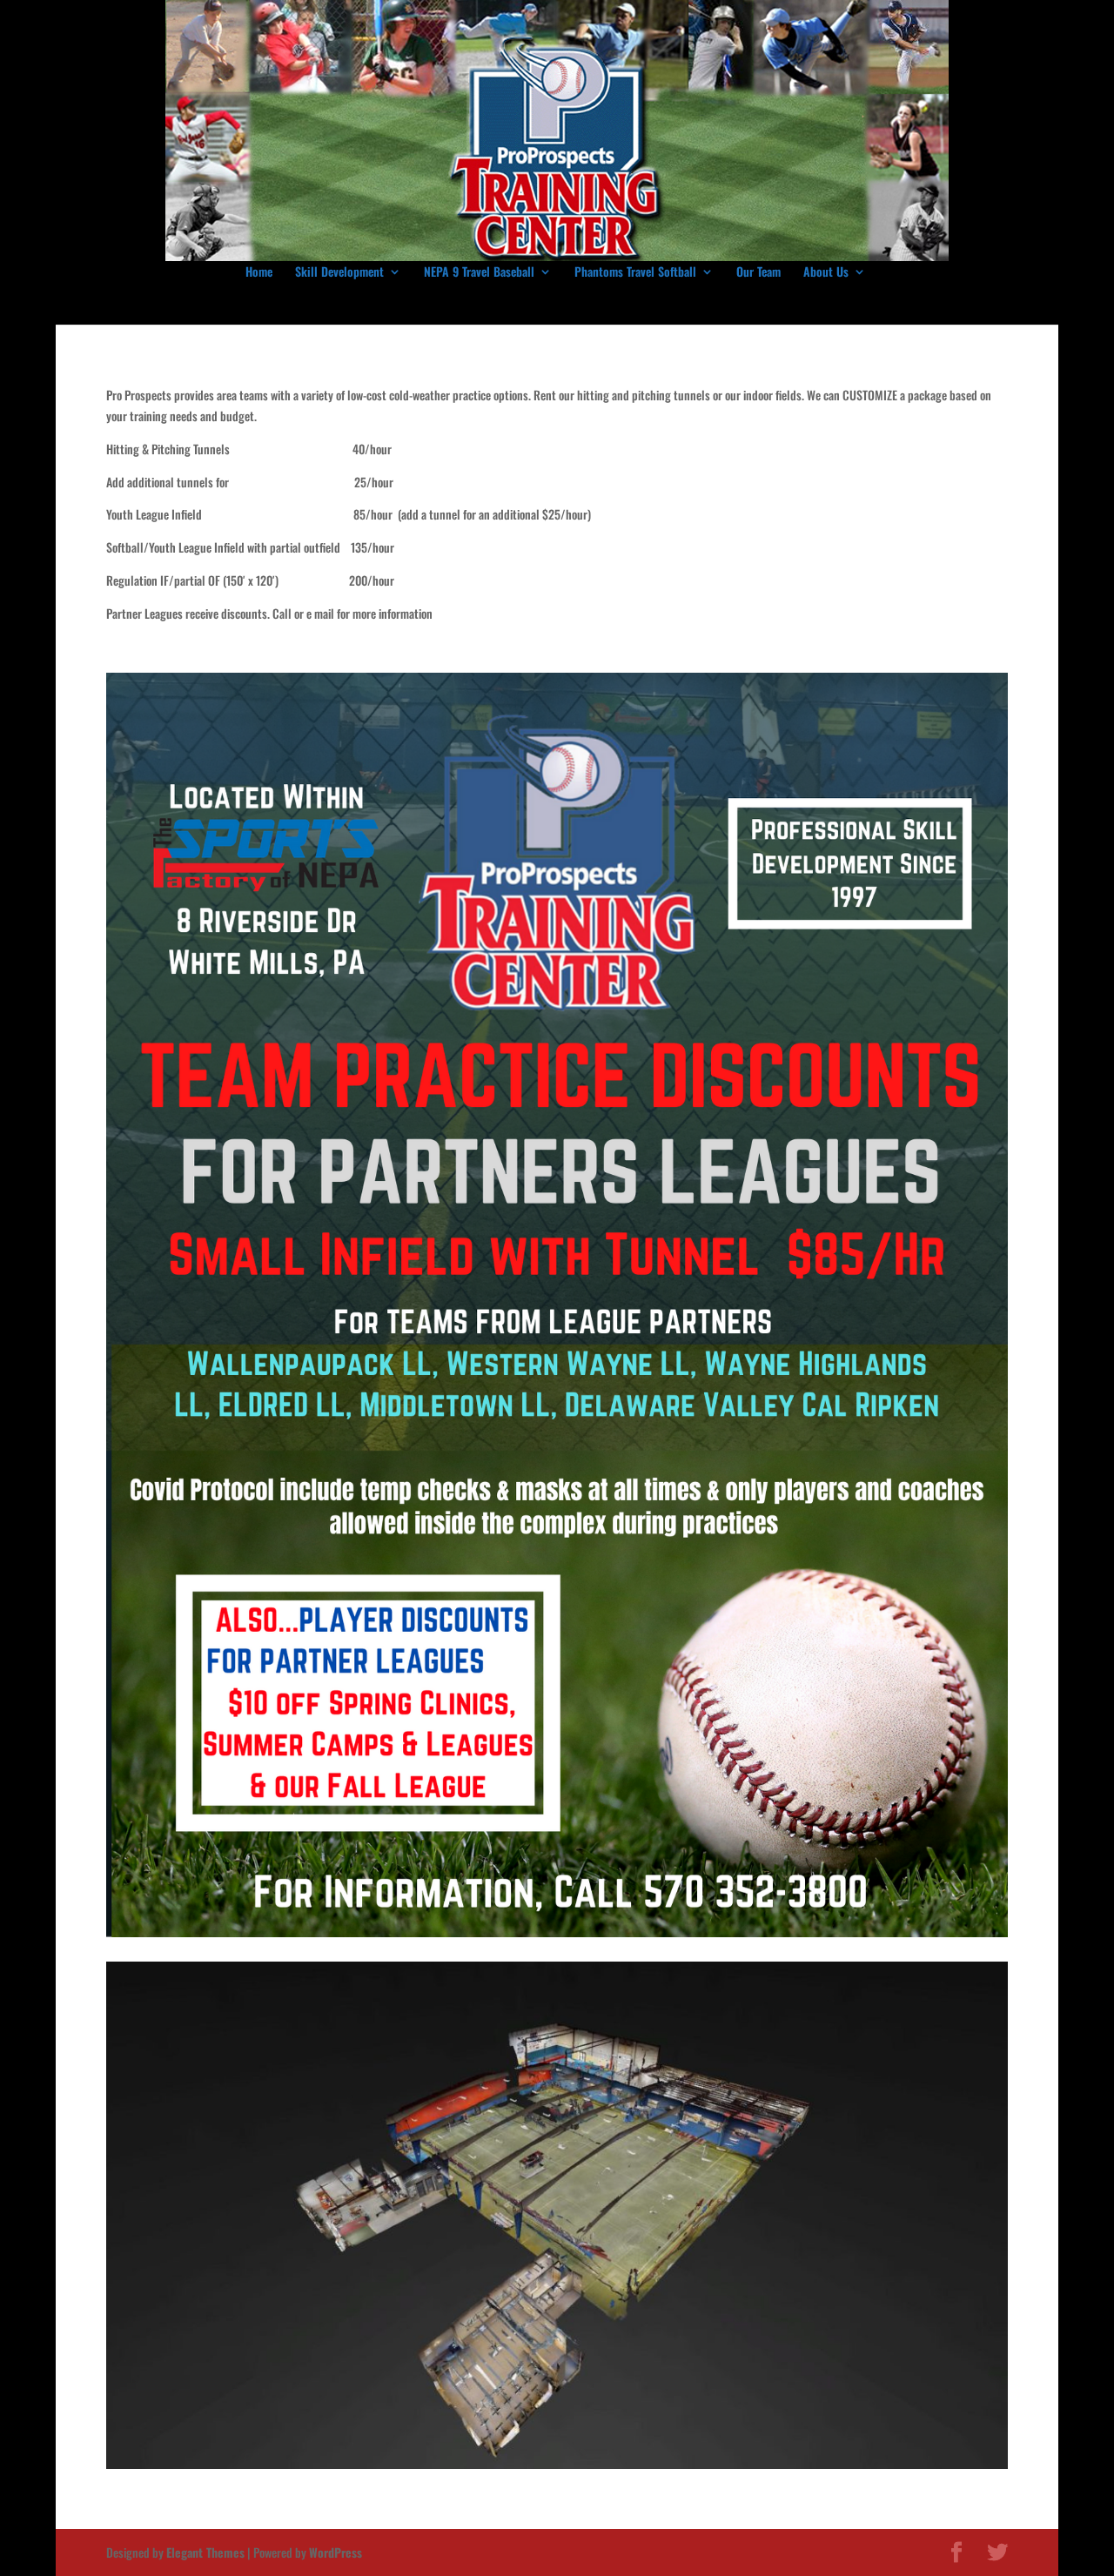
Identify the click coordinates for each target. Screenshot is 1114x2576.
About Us (826, 273)
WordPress (336, 2552)
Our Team (758, 273)
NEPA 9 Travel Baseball (479, 273)
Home (259, 273)
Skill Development (339, 273)
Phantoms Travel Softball (635, 273)
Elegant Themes (205, 2552)
